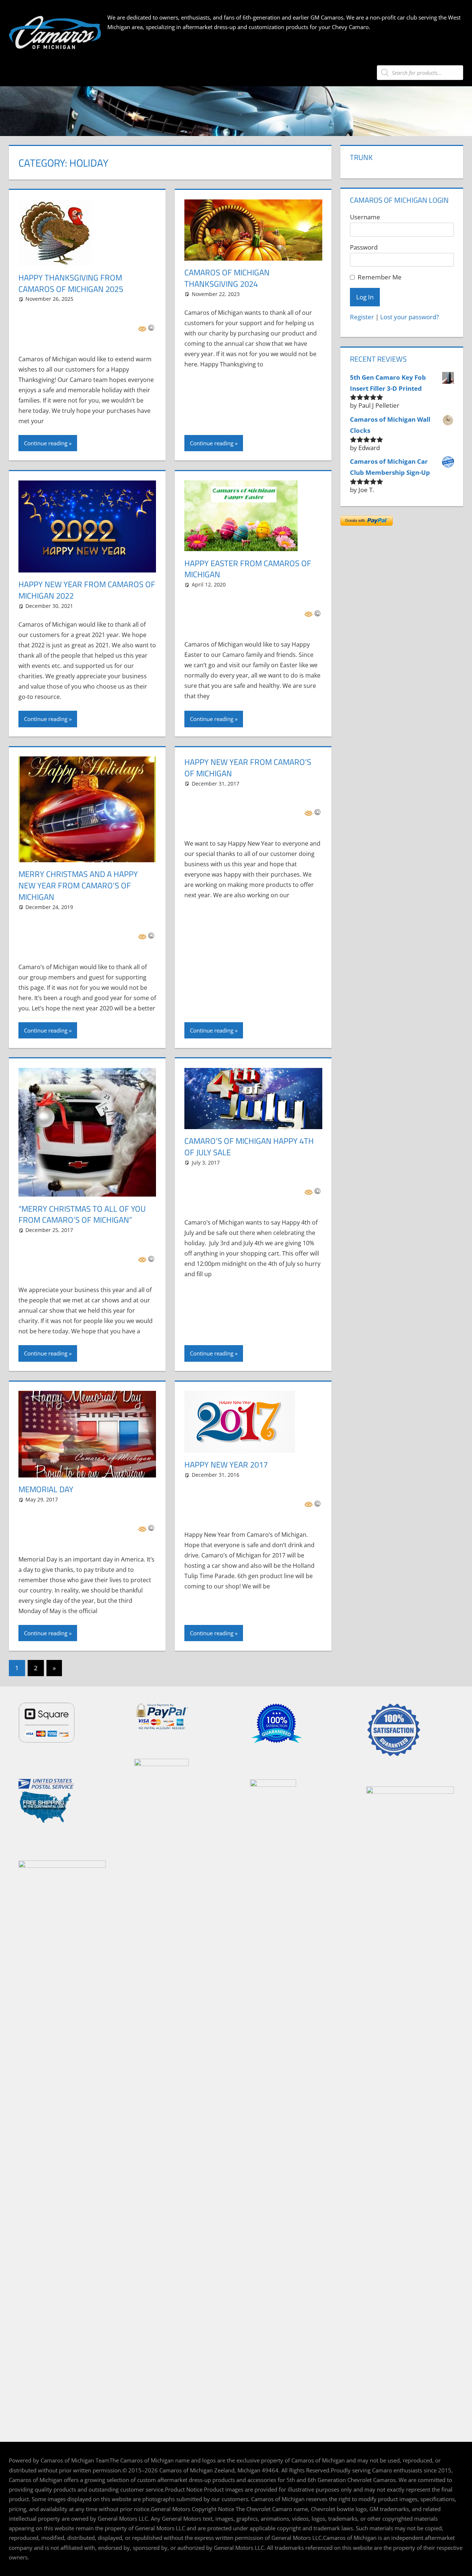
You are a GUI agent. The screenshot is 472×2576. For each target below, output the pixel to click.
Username (365, 217)
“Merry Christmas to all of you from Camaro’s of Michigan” (82, 1214)
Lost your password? (409, 317)
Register (362, 317)
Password (364, 247)
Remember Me (380, 277)
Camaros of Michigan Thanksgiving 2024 (227, 278)
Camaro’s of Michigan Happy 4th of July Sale (249, 1147)
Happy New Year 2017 (226, 1465)
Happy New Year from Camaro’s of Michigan (248, 768)
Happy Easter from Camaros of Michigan (248, 569)
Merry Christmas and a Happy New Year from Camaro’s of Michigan (78, 885)
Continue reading (46, 443)
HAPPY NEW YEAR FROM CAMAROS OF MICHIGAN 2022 (87, 590)
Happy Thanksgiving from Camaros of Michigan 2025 (71, 283)
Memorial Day (46, 1489)
